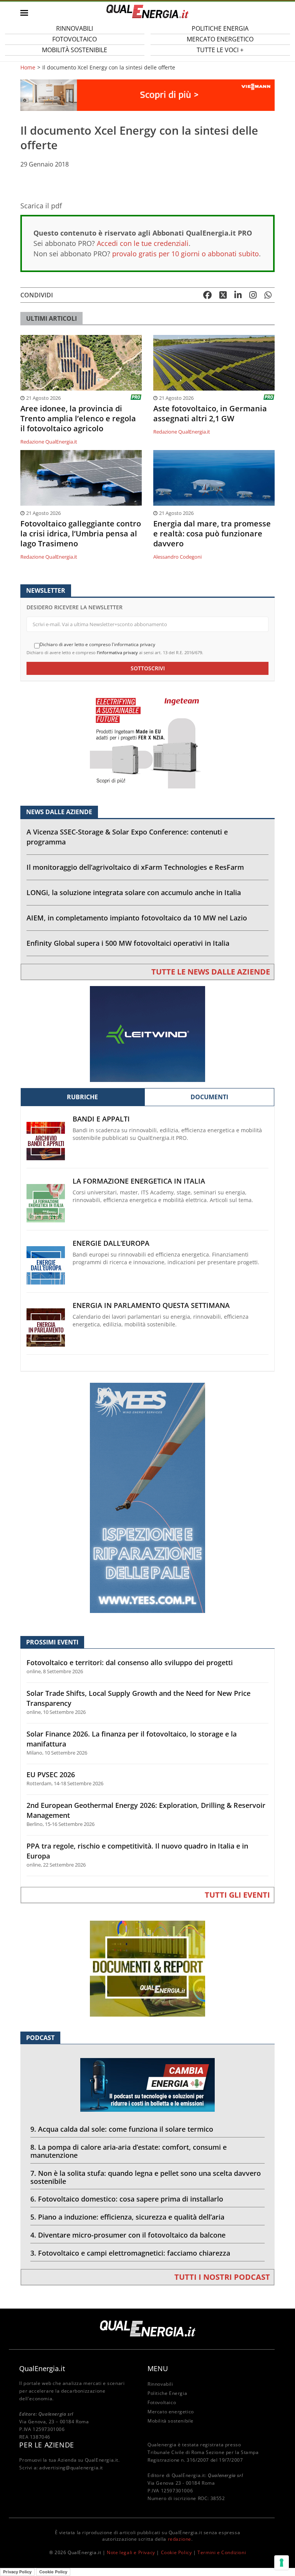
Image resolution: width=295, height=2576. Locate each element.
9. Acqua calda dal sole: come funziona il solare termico (122, 2129)
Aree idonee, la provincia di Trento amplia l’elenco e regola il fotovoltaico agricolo (78, 419)
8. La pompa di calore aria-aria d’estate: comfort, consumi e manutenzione (128, 2151)
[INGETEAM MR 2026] (147, 740)
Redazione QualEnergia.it (49, 442)
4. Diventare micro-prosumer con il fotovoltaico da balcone (128, 2235)
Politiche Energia (167, 2393)
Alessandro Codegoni (177, 557)
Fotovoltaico (162, 2402)
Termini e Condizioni (222, 2552)
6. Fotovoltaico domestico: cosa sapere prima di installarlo (127, 2199)
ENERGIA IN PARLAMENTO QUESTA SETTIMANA (151, 1305)
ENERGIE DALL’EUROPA (111, 1243)
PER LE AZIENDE (46, 2445)
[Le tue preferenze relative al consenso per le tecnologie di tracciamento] (282, 2563)
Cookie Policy (177, 2552)
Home (28, 68)
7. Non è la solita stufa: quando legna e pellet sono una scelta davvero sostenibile (146, 2177)
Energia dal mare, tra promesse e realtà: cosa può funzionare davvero (212, 534)
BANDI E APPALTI (101, 1119)
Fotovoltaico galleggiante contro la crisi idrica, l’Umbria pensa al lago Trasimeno (81, 534)
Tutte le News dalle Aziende (211, 972)
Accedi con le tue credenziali (143, 243)
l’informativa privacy (117, 652)
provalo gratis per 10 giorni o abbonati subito (186, 254)
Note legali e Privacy (131, 2552)
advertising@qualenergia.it (71, 2468)
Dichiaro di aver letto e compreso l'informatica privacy (97, 645)
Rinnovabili (160, 2384)
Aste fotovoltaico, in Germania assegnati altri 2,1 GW (210, 414)
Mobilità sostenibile (75, 50)
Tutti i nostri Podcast (222, 2277)
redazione (180, 2539)
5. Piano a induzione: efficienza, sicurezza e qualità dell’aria (127, 2217)
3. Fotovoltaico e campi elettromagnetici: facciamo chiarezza (130, 2253)
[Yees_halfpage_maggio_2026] (147, 1497)
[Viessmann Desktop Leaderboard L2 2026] (147, 95)
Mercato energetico (171, 2412)
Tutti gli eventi (237, 1895)
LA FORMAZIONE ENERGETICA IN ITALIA (139, 1181)
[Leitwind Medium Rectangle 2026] (147, 1033)
